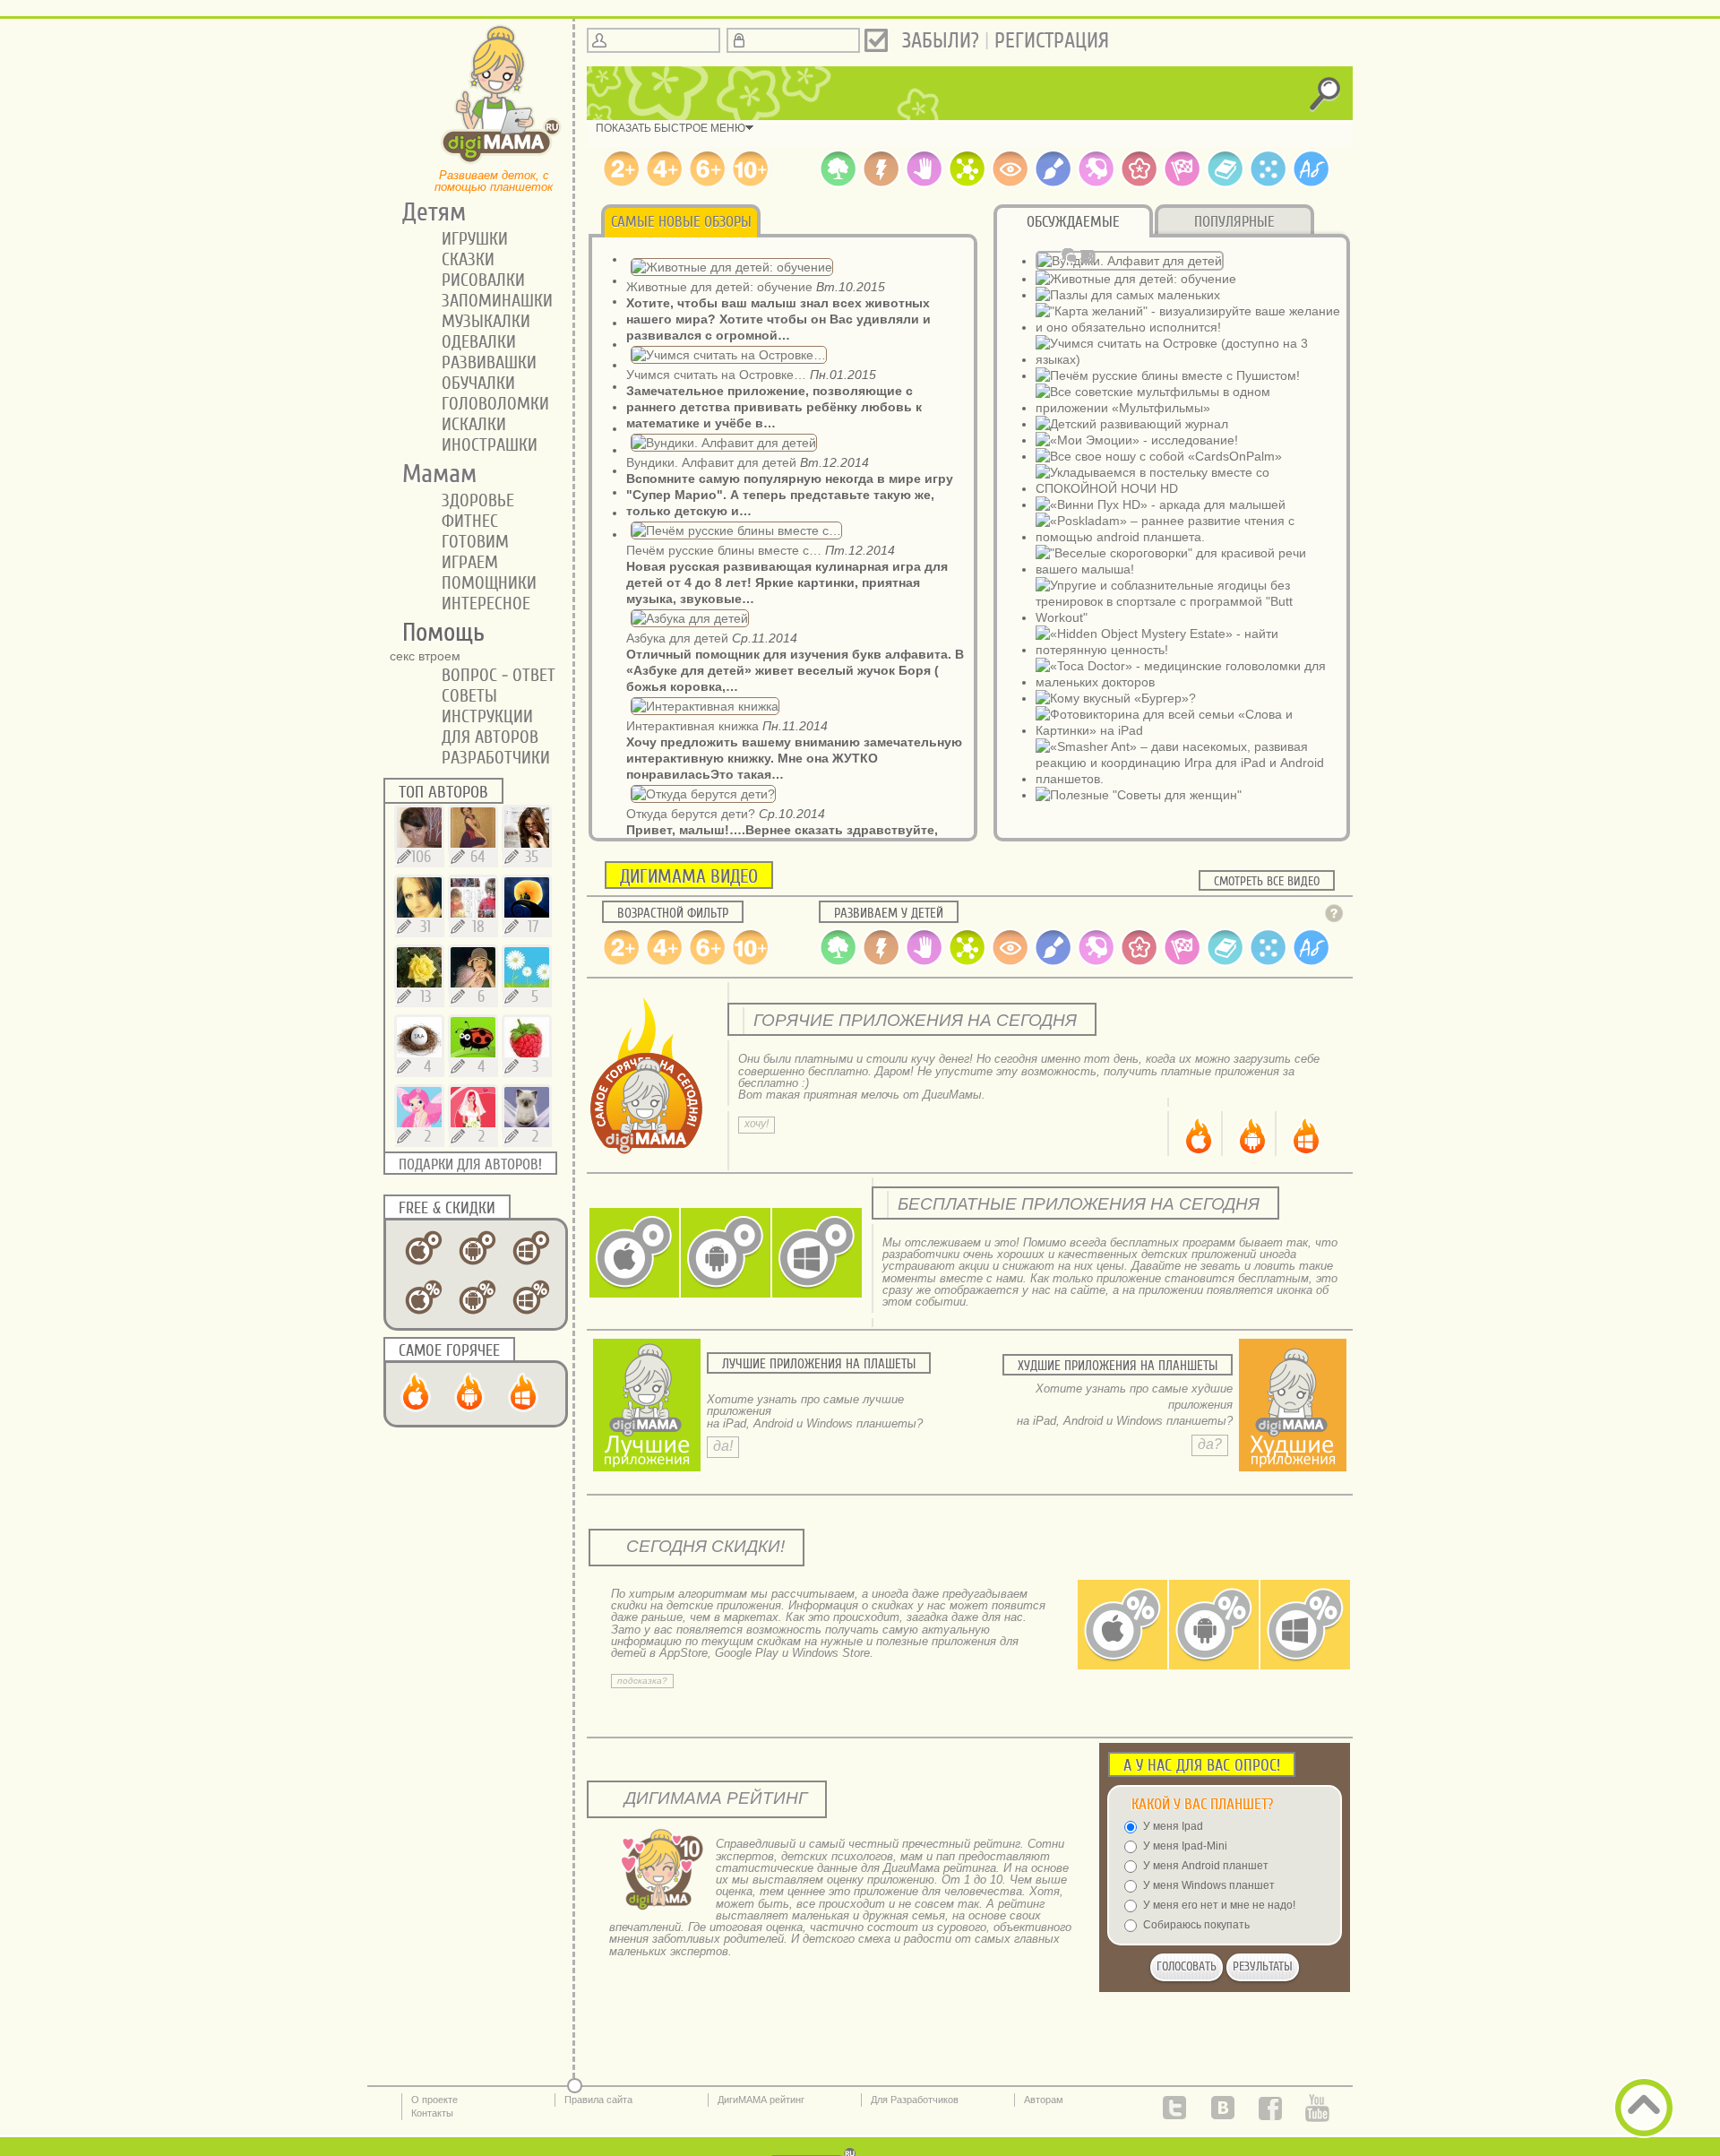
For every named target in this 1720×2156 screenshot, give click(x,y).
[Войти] (876, 40)
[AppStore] (1197, 1153)
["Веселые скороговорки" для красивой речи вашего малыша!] (1188, 569)
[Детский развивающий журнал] (1132, 424)
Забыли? (941, 41)
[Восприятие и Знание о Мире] (838, 184)
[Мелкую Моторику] (924, 184)
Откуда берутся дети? (691, 814)
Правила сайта (598, 2100)
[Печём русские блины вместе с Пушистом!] (1168, 375)
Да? (1210, 1444)
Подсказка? (642, 1681)
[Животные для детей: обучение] (1136, 279)
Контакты (432, 2113)
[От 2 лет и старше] (622, 184)
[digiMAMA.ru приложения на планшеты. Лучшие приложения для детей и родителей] (502, 162)
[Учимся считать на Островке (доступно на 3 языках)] (1188, 359)
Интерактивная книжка (692, 726)
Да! (723, 1446)
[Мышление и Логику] (967, 184)
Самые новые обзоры (681, 222)
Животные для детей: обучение (719, 287)
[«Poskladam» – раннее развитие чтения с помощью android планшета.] (1188, 537)
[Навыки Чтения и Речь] (1225, 184)
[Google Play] (1251, 1153)
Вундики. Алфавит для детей (711, 462)
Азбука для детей (677, 638)
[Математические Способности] (1268, 184)
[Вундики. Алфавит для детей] (1130, 261)
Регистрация (1052, 41)
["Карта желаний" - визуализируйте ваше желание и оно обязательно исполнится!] (1188, 327)
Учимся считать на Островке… (716, 375)
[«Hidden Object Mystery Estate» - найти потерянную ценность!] (1188, 650)
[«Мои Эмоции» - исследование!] (1137, 440)
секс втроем (425, 656)
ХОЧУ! (757, 1124)
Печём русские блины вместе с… (724, 550)
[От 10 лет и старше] (751, 184)
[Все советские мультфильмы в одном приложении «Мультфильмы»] (1188, 408)
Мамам (433, 474)
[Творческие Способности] (1053, 184)
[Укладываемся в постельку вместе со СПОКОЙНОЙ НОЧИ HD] (1188, 488)
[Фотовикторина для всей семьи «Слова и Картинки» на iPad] (1188, 730)
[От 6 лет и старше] (708, 184)
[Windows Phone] (1304, 1153)
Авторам (1044, 2100)
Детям (428, 212)
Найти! (634, 1283)
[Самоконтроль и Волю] (1139, 184)
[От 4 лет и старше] (665, 184)
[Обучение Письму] (1311, 184)
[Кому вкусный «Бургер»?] (1116, 698)
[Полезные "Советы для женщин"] (1139, 795)
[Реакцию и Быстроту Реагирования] (1182, 184)
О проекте (434, 2100)
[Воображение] (1096, 184)
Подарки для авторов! (470, 1164)
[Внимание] (1010, 184)
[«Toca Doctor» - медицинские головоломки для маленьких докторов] (1188, 682)
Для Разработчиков (915, 2100)
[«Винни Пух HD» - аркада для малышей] (1161, 505)
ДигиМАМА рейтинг (761, 2100)
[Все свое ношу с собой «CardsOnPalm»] (1159, 456)
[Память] (881, 184)
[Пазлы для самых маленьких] (1128, 295)
